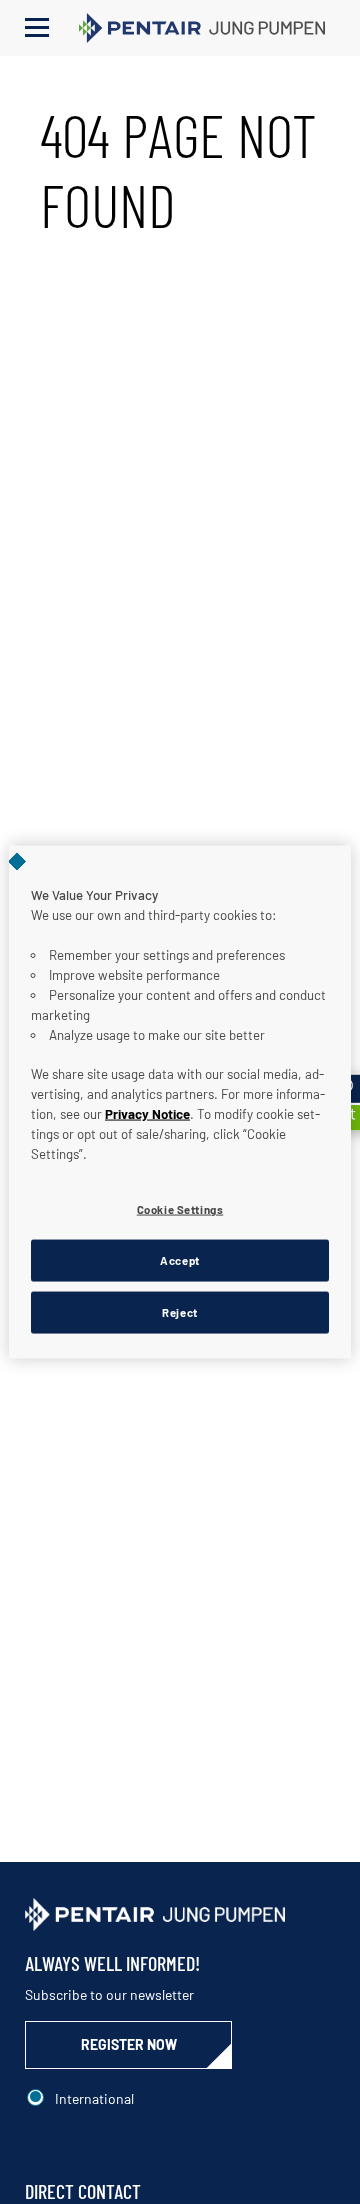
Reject (179, 1312)
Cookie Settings (180, 1209)
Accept (179, 1260)
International (94, 2098)
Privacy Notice (147, 1114)
